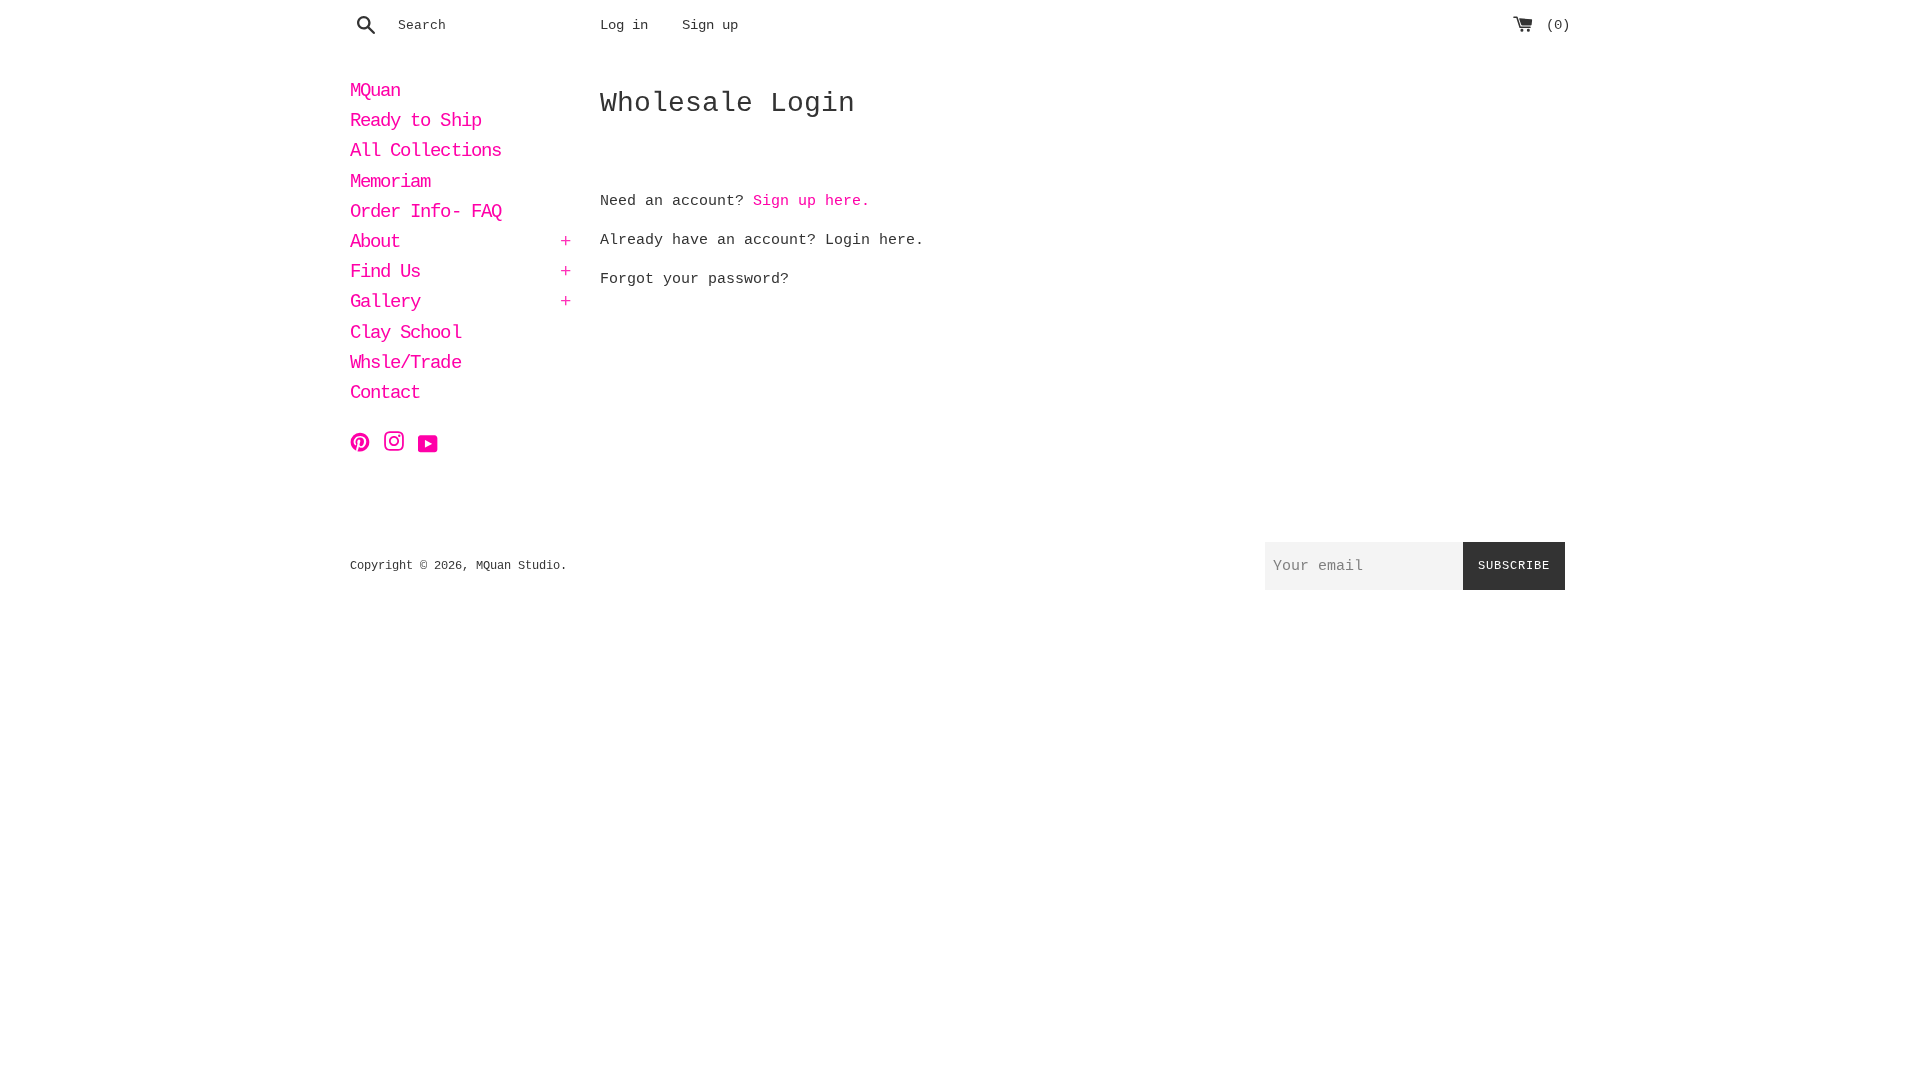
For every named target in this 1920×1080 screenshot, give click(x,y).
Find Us (460, 274)
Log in (624, 25)
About (460, 244)
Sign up (710, 25)
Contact (385, 395)
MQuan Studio (518, 566)
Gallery (460, 304)
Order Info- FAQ (425, 214)
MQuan (375, 93)
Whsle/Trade (405, 365)
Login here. (874, 240)
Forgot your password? (694, 279)
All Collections (425, 153)
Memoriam (390, 184)
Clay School (405, 335)
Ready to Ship (415, 123)
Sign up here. (811, 201)
